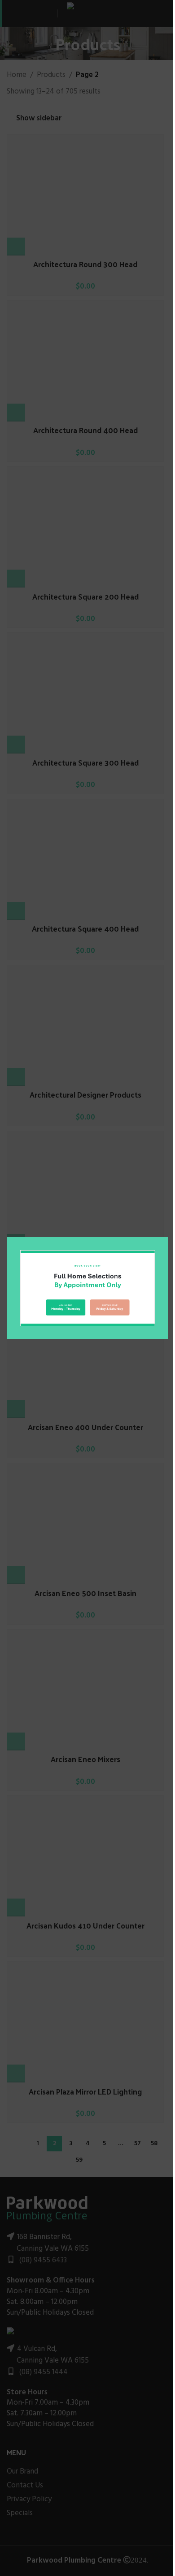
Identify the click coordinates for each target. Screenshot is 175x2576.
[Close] (164, 1226)
